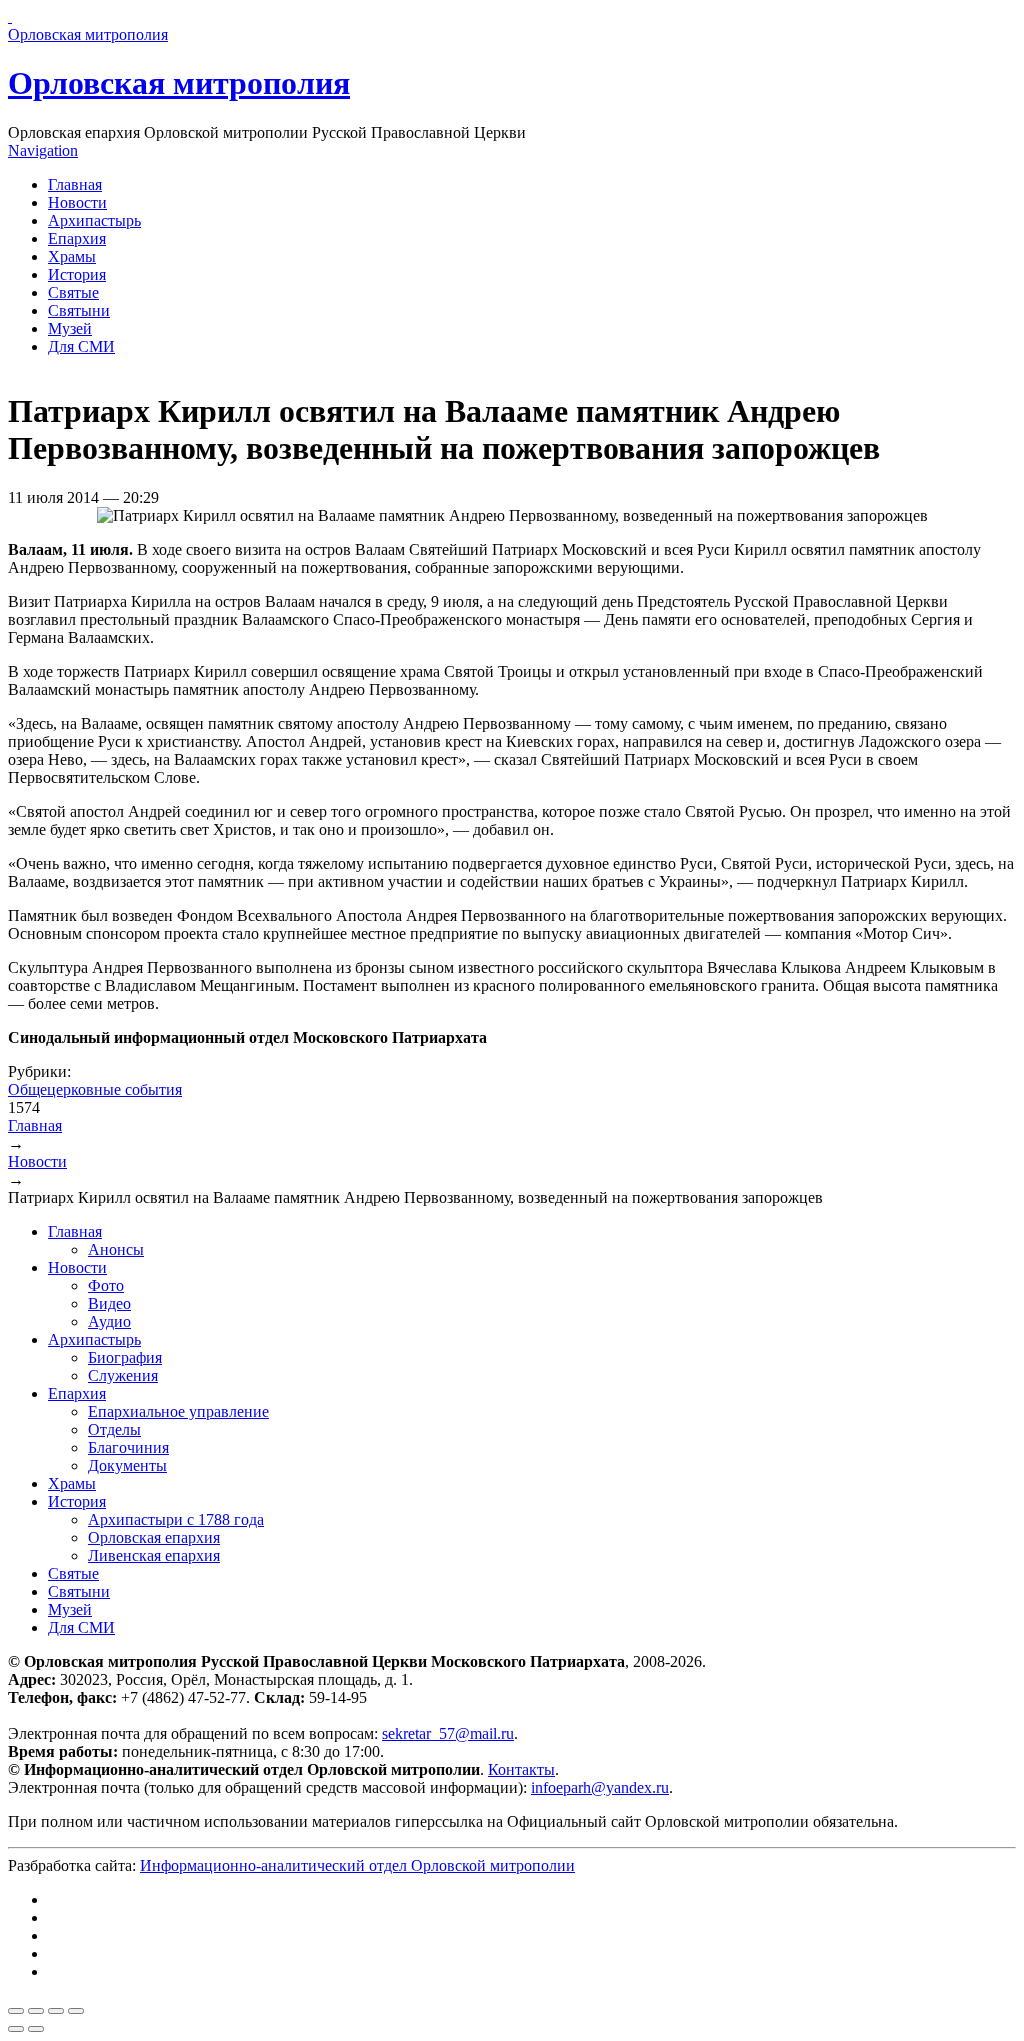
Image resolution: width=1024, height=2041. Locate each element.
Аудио (109, 1321)
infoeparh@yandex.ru (600, 1787)
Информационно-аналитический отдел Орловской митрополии (357, 1865)
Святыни (79, 310)
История (77, 274)
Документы (127, 1465)
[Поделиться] (36, 2011)
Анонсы (116, 1249)
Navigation (43, 150)
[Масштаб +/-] (76, 2011)
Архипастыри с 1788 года (176, 1519)
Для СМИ (81, 346)
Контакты (521, 1769)
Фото (106, 1285)
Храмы (72, 256)
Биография (125, 1357)
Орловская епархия (154, 1537)
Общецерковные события (95, 1089)
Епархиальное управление (178, 1411)
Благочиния (128, 1447)
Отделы (114, 1429)
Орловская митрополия (179, 83)
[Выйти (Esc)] (16, 2011)
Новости (77, 202)
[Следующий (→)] (36, 2029)
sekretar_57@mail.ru (448, 1733)
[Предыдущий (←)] (16, 2029)
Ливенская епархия (154, 1555)
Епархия (77, 238)
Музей (70, 328)
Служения (123, 1375)
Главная (75, 184)
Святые (73, 292)
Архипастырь (94, 220)
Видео (109, 1303)
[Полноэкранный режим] (56, 2011)
